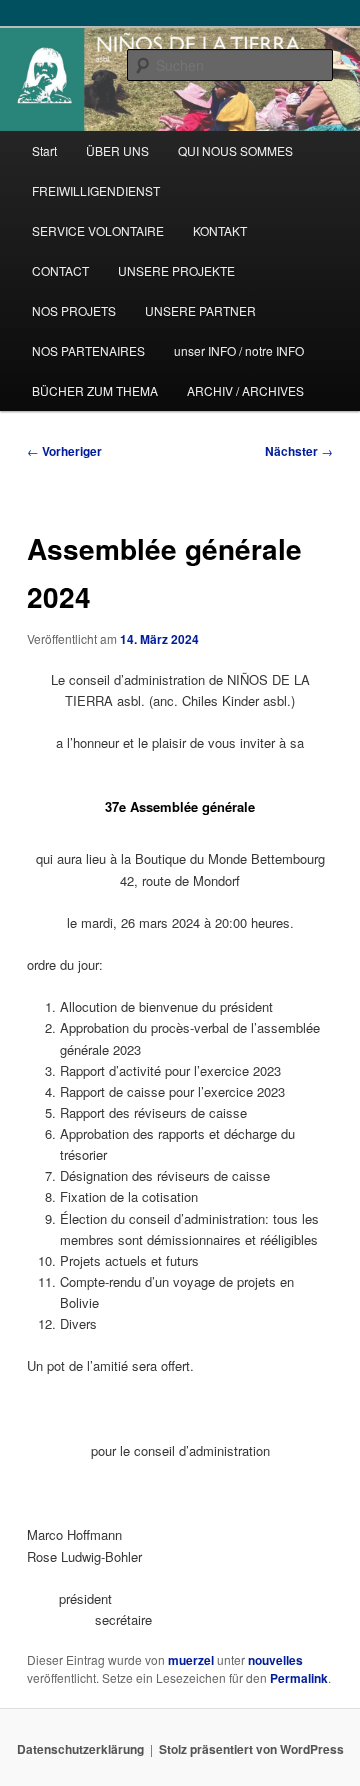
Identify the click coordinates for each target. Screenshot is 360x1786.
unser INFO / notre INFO (239, 350)
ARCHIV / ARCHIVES (245, 390)
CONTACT (60, 270)
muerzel (191, 1660)
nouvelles (275, 1660)
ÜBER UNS (117, 150)
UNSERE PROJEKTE (176, 270)
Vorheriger (64, 451)
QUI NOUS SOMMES (235, 150)
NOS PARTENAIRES (88, 350)
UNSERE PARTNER (200, 310)
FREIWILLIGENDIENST (96, 190)
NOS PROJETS (74, 310)
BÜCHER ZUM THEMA (95, 390)
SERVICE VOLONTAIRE (98, 230)
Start (44, 150)
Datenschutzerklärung (80, 1749)
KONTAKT (220, 230)
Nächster (299, 451)
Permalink (299, 1678)
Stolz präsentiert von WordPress (251, 1749)
